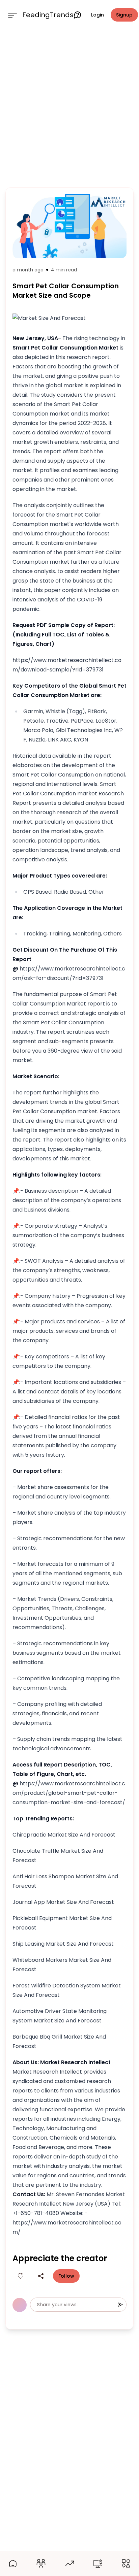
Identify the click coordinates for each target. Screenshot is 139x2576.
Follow (66, 2276)
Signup (124, 15)
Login (98, 15)
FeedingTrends (48, 15)
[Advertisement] (69, 107)
